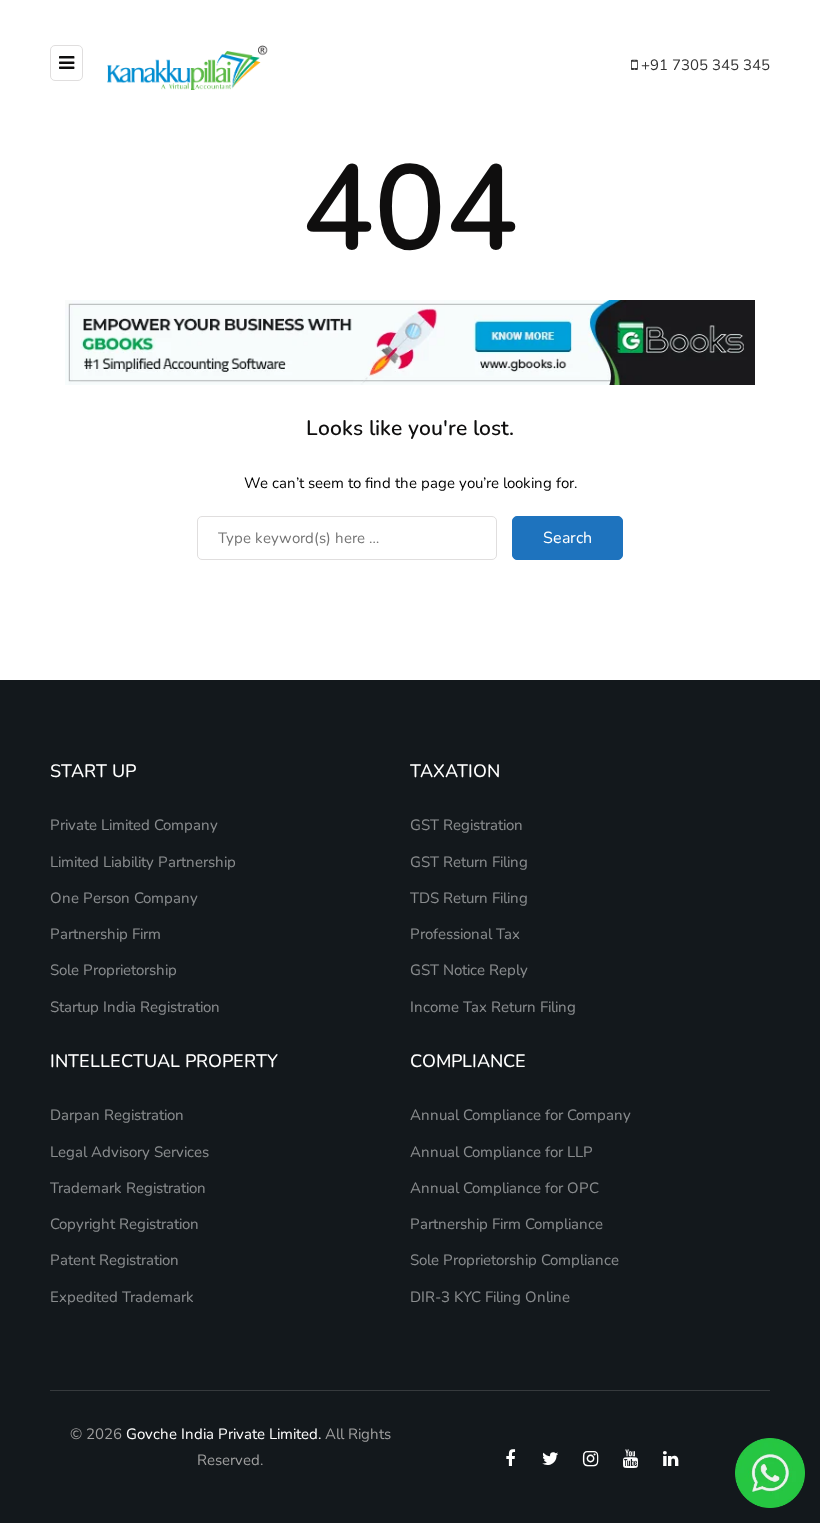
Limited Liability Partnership (143, 862)
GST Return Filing (469, 862)
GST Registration (466, 825)
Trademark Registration (128, 1188)
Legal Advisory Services (129, 1152)
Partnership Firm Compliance (506, 1224)
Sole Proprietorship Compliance (514, 1260)
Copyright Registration (124, 1224)
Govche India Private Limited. (223, 1434)
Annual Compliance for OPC (504, 1188)
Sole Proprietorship (113, 970)
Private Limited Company (134, 825)
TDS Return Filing (469, 898)
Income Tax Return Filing (493, 1007)
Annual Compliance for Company (520, 1115)
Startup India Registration (135, 1007)
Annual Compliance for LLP (501, 1152)
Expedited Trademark (122, 1297)
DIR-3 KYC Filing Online (490, 1297)
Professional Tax (465, 934)
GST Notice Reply (469, 970)
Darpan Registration (117, 1115)
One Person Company (124, 898)
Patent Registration (114, 1260)
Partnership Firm (105, 934)
